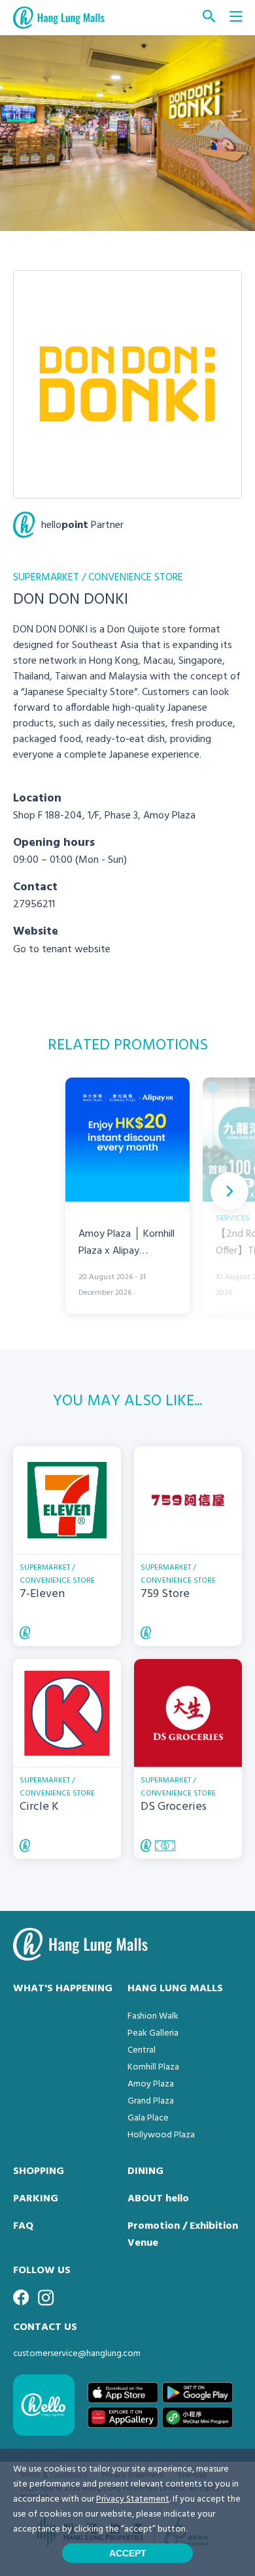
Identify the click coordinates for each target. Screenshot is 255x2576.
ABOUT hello (158, 2199)
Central (142, 2050)
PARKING (36, 2199)
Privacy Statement (133, 2499)
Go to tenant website (62, 950)
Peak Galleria (153, 2033)
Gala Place (148, 2118)
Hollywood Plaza (161, 2135)
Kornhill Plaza (153, 2067)
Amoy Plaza (151, 2084)
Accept (128, 2553)
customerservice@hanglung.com (77, 2354)
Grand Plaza (151, 2101)
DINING (145, 2171)
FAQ (23, 2226)
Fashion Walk (153, 2016)
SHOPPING (39, 2171)
